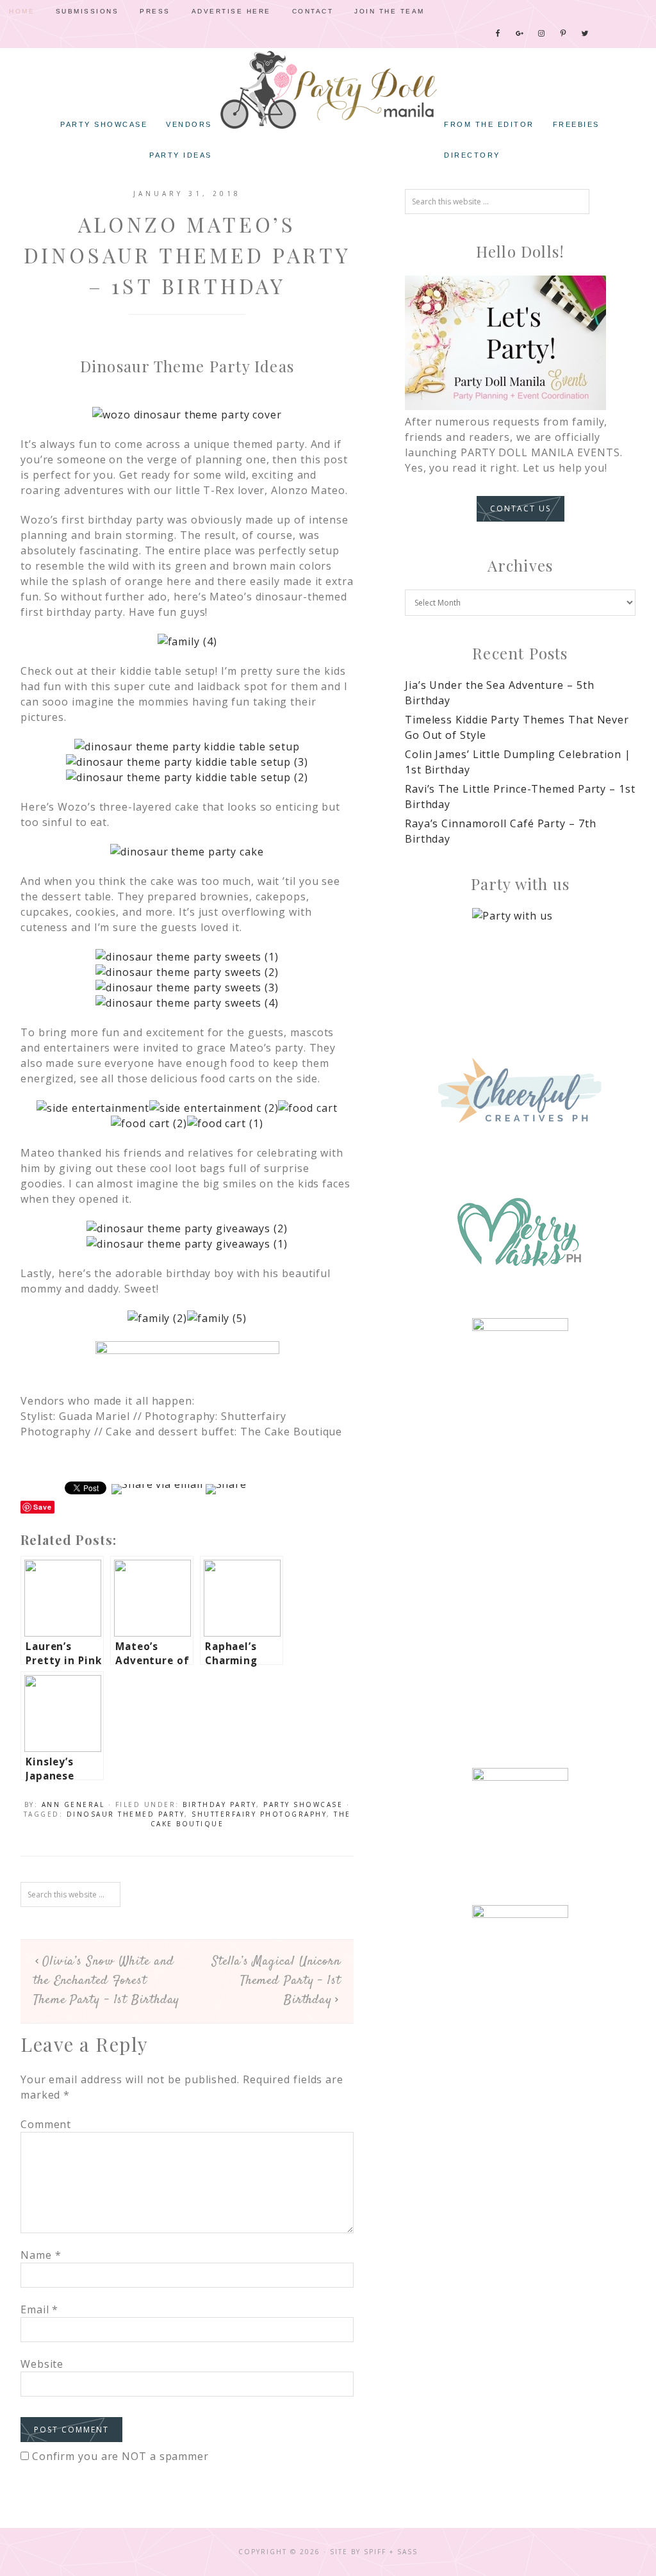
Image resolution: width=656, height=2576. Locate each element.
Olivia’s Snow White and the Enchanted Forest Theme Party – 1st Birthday (106, 1981)
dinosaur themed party (126, 1814)
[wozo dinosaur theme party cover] (187, 415)
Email (39, 2309)
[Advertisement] (520, 1545)
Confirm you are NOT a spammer (119, 2456)
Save (43, 1507)
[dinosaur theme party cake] (187, 852)
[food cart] (307, 1108)
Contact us (521, 508)
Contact (313, 11)
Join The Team (389, 11)
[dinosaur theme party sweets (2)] (187, 972)
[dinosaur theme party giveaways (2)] (187, 1228)
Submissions (87, 11)
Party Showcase (303, 1804)
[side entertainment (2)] (214, 1108)
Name (41, 2255)
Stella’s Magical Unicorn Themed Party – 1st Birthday (276, 1981)
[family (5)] (217, 1318)
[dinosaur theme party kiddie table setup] (187, 747)
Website (42, 2364)
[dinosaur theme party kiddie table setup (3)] (187, 762)
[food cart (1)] (225, 1123)
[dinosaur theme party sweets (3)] (187, 987)
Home (22, 11)
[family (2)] (157, 1318)
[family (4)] (187, 641)
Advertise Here (231, 11)
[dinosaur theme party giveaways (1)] (187, 1244)
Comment (46, 2124)
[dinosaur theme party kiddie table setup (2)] (187, 777)
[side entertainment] (93, 1108)
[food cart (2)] (149, 1123)
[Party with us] (520, 956)
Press (155, 11)
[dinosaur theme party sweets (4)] (187, 1003)
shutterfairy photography (259, 1814)
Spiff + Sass (391, 2552)
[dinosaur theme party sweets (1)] (187, 957)
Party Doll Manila (328, 90)
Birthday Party (219, 1804)
